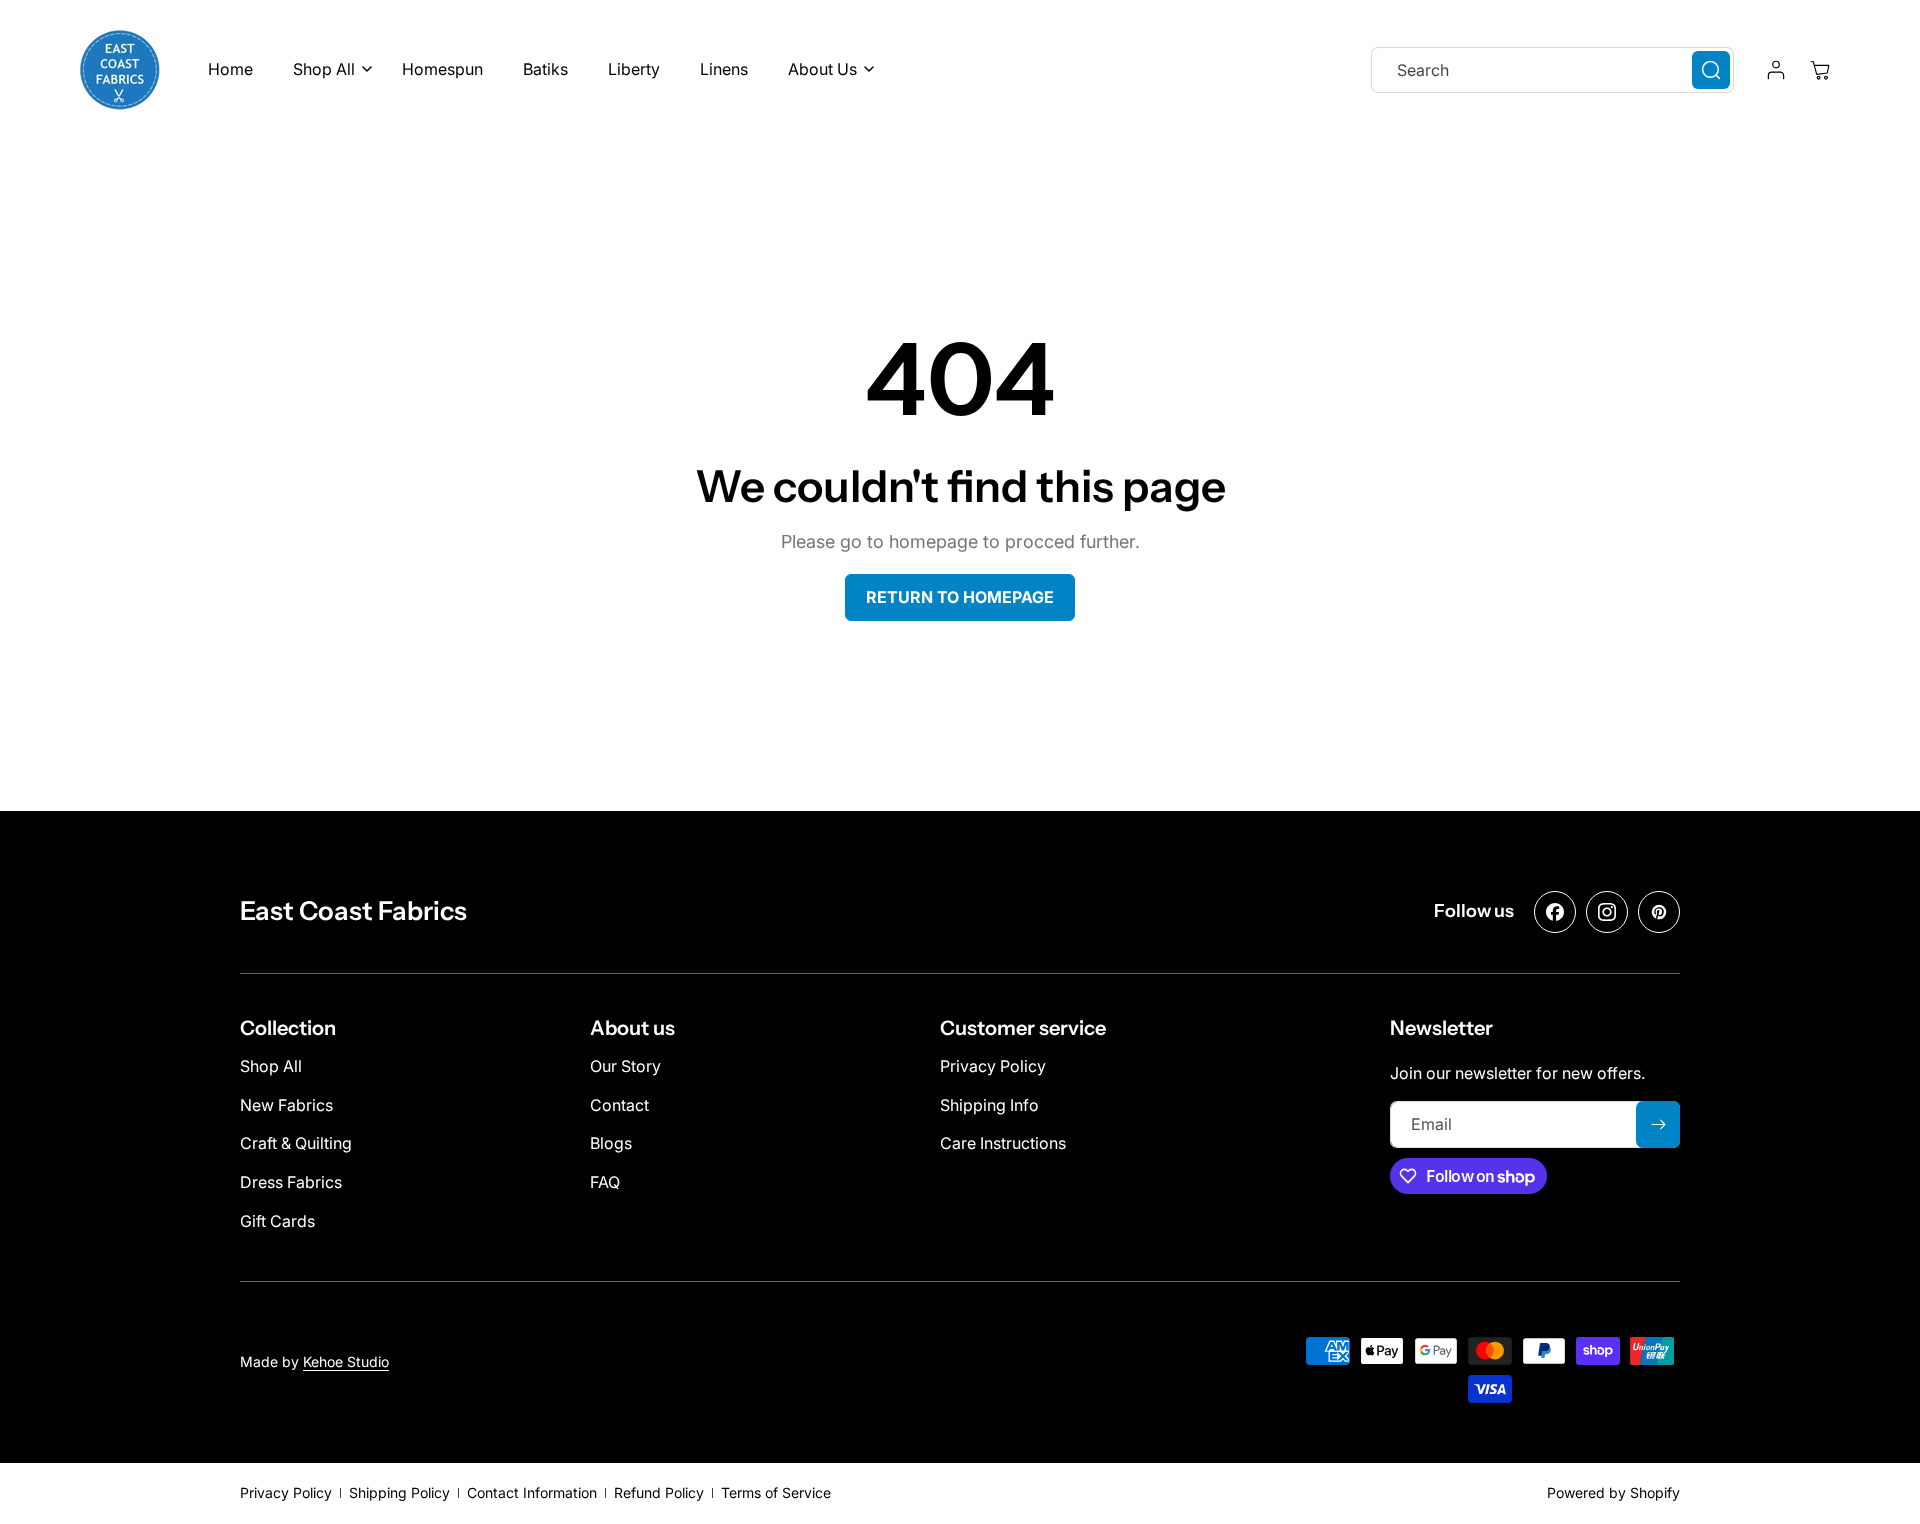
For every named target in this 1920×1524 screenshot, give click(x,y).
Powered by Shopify (1613, 1492)
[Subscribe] (1658, 1124)
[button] (327, 69)
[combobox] (1552, 70)
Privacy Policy (286, 1492)
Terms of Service (776, 1492)
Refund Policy (659, 1492)
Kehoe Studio (346, 1361)
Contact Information (532, 1492)
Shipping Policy (399, 1492)
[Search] (1711, 70)
